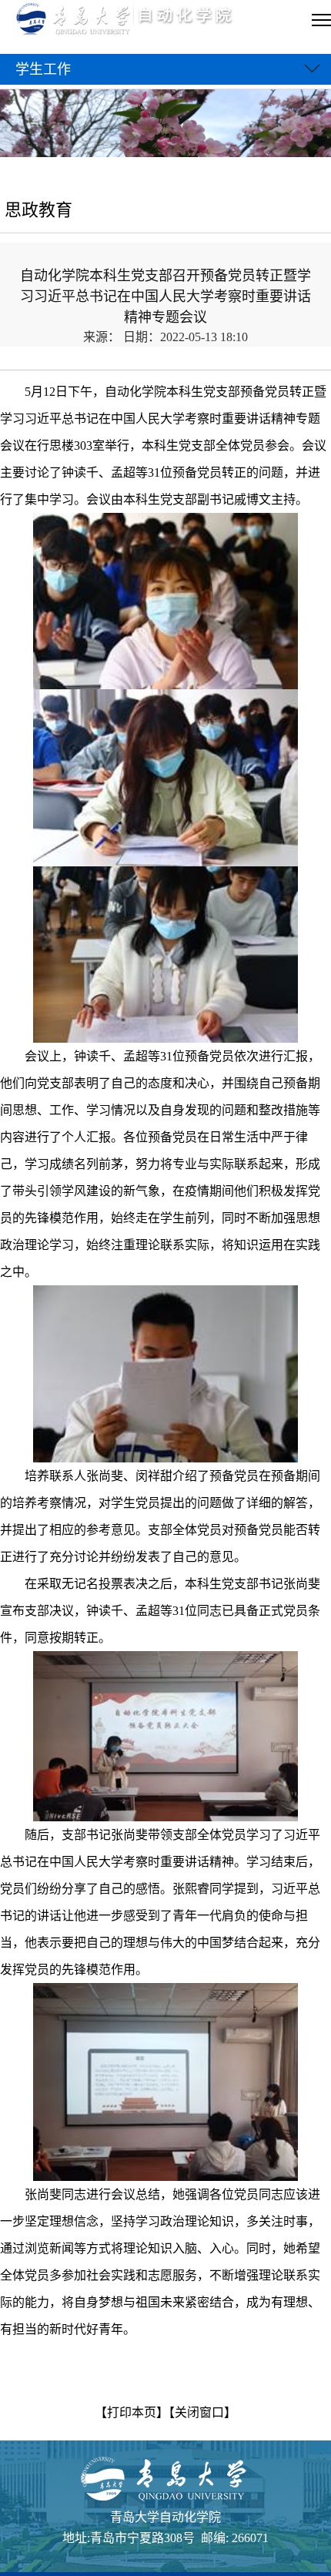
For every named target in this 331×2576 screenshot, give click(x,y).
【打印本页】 (132, 2412)
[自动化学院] (141, 20)
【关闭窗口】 (202, 2412)
